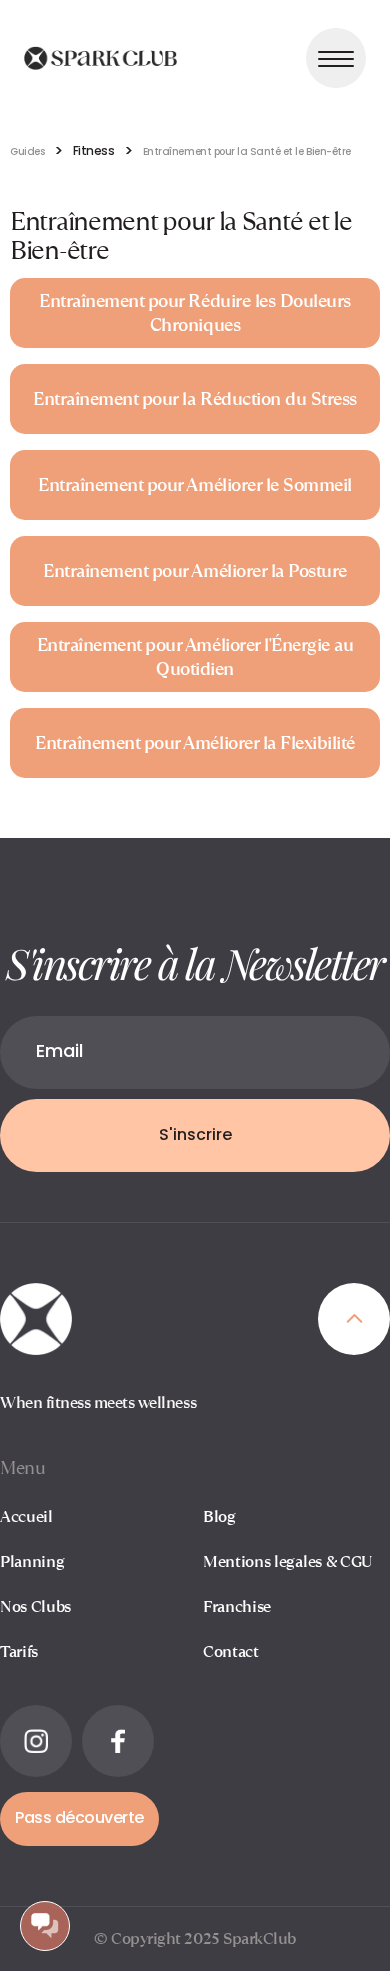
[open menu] (336, 58)
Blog (219, 1516)
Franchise (237, 1606)
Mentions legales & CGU (287, 1561)
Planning (32, 1561)
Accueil (26, 1516)
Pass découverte (79, 1819)
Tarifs (19, 1651)
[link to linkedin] (36, 1741)
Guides (27, 152)
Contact (231, 1651)
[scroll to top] (354, 1319)
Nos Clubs (35, 1606)
